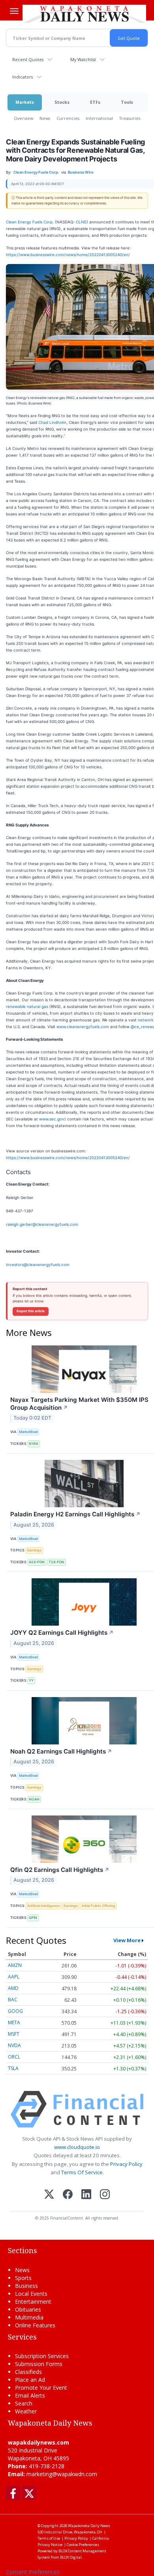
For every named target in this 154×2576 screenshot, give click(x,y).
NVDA (14, 2045)
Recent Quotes (28, 59)
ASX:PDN (37, 1562)
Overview (23, 118)
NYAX (34, 1443)
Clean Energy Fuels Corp (29, 222)
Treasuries (130, 118)
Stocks (62, 102)
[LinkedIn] (86, 2195)
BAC (13, 2000)
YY (31, 1680)
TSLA (13, 2068)
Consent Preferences (33, 2572)
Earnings (34, 1550)
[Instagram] (105, 2195)
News (45, 118)
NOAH (34, 1799)
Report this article (31, 1311)
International (99, 118)
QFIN (33, 1917)
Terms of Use (49, 2538)
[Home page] (84, 13)
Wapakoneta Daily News (89, 2526)
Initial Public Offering (99, 1906)
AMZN (15, 1965)
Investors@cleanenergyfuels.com (38, 1265)
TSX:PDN (56, 1562)
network (146, 1020)
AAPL (14, 1977)
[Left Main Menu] (14, 11)
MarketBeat (28, 1432)
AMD (13, 1988)
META (14, 2022)
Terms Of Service (82, 2172)
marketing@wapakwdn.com (62, 2474)
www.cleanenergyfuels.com (83, 1027)
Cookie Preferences (83, 2545)
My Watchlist (83, 59)
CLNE (81, 222)
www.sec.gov (52, 1119)
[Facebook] (68, 2195)
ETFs (95, 102)
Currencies (68, 118)
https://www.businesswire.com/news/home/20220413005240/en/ (68, 255)
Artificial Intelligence (43, 1906)
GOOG (15, 2011)
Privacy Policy (126, 2164)
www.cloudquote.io (77, 2147)
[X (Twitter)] (49, 2195)
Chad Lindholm (52, 422)
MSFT (14, 2034)
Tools (127, 102)
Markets (25, 102)
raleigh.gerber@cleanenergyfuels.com (42, 1224)
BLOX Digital (71, 2557)
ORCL (14, 2057)
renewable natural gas (27, 1006)
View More (127, 1940)
